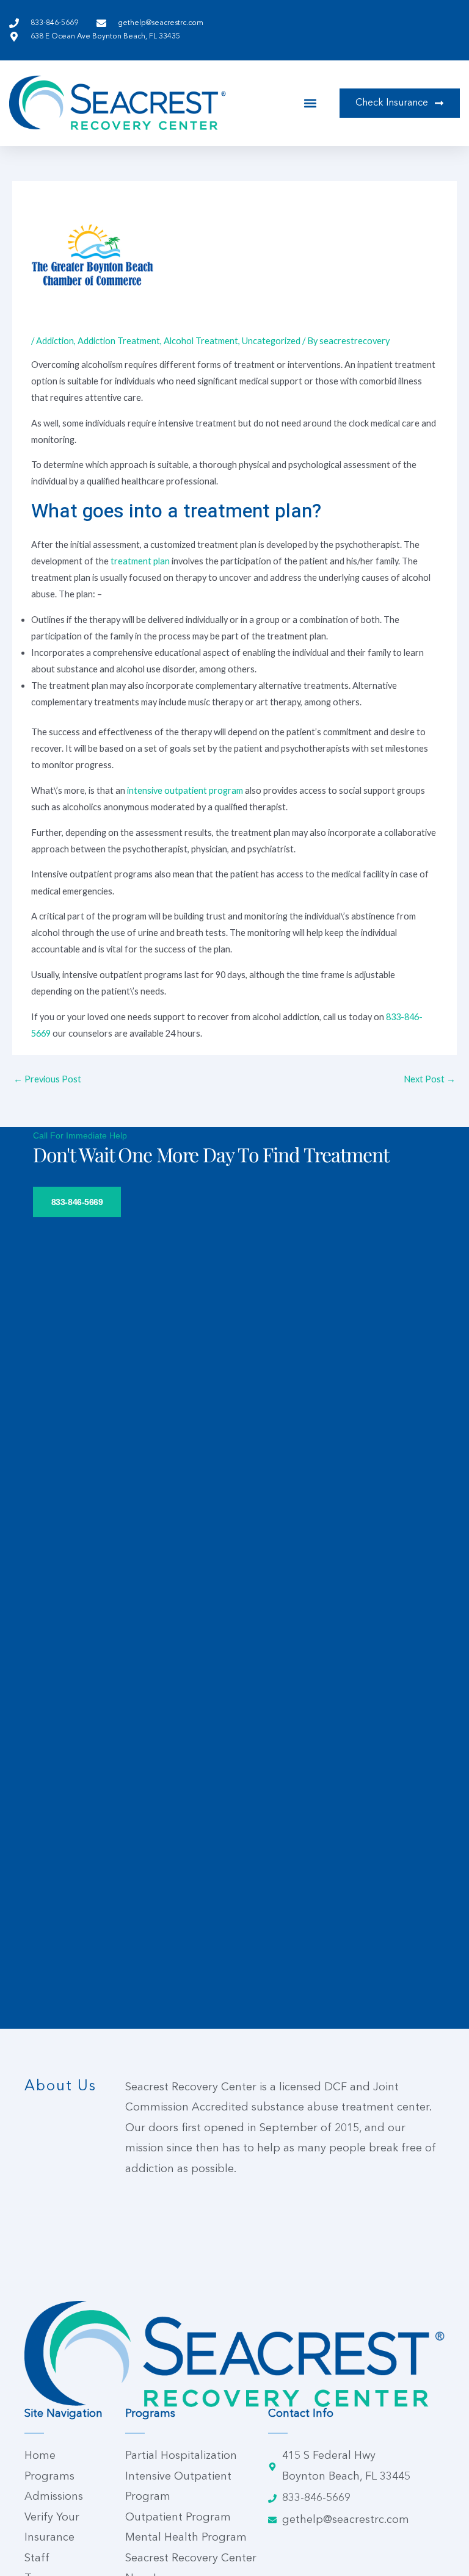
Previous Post (47, 1079)
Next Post (430, 1079)
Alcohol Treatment (201, 341)
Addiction (55, 341)
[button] (311, 103)
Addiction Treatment (119, 341)
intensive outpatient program (185, 790)
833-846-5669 (77, 1202)
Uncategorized (271, 341)
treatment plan (140, 561)
